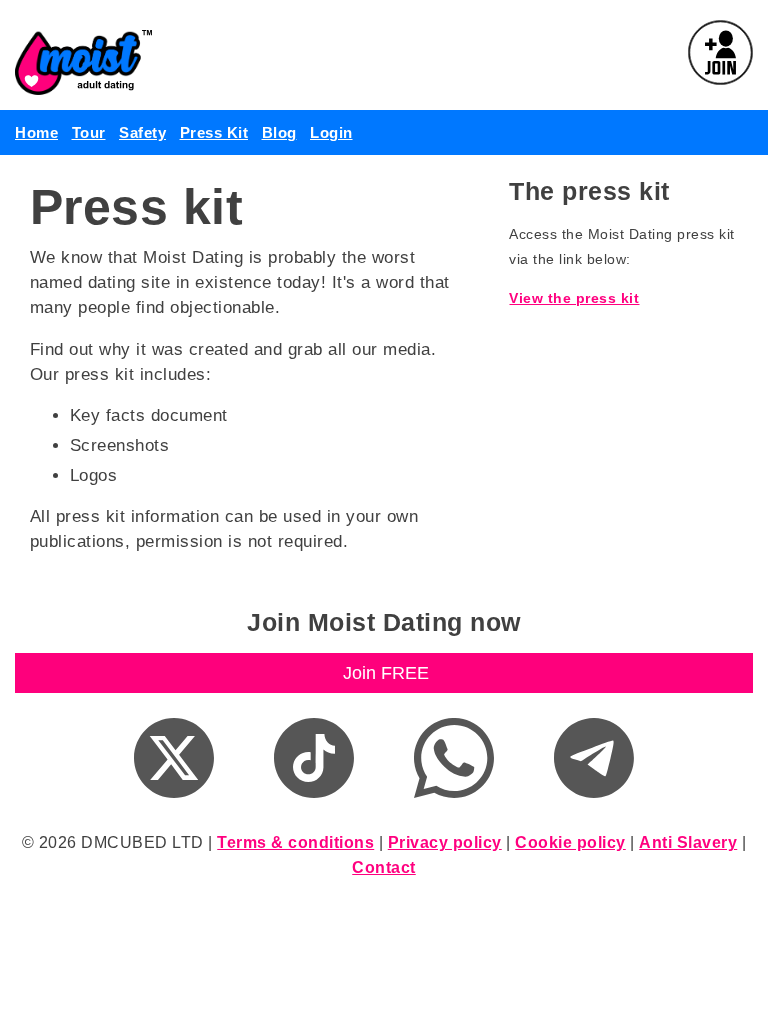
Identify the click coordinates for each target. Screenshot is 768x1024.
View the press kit (574, 298)
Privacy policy (445, 842)
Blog (279, 132)
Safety (142, 132)
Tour (89, 132)
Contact (384, 867)
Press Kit (214, 132)
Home (36, 132)
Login (331, 132)
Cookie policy (570, 842)
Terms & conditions (295, 842)
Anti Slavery (688, 842)
